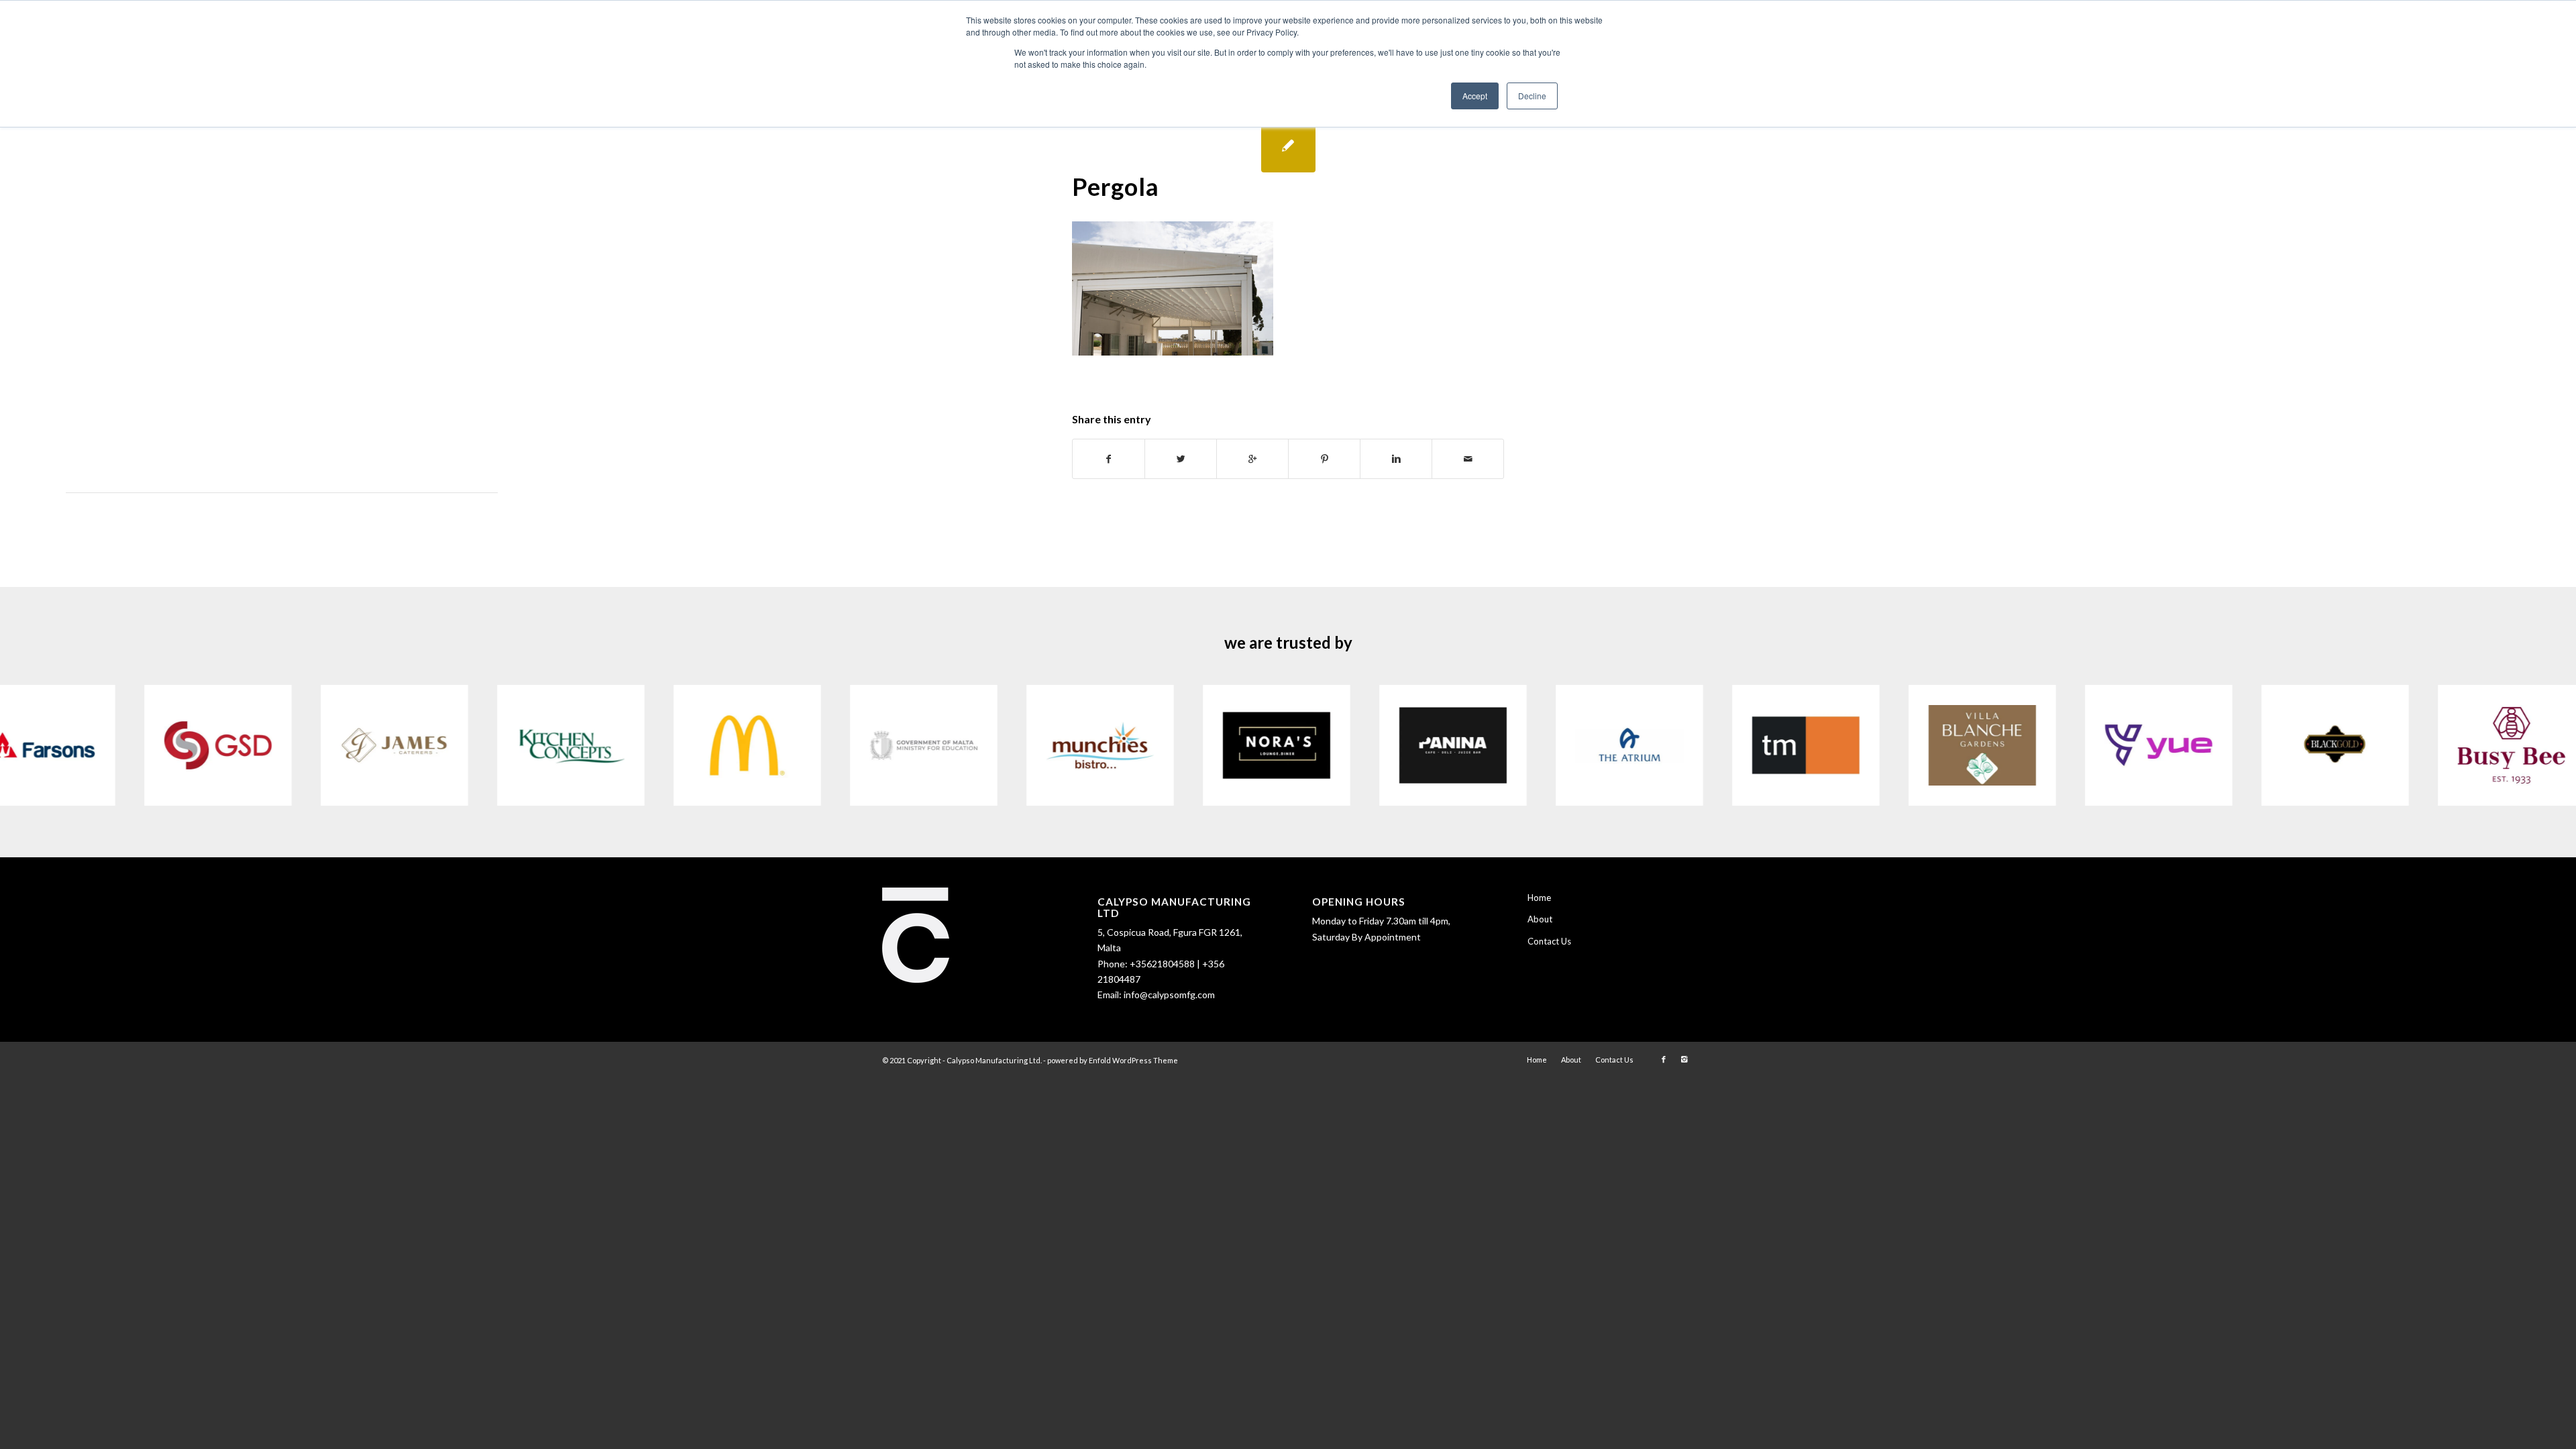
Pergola (1116, 186)
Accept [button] (1475, 96)
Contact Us (1549, 941)
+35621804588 (1162, 964)
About (1540, 919)
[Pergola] (1288, 145)
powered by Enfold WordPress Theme (1113, 1060)
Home (1539, 898)
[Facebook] (1664, 1059)
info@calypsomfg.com (1169, 995)
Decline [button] (1532, 96)
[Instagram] (1684, 1059)
